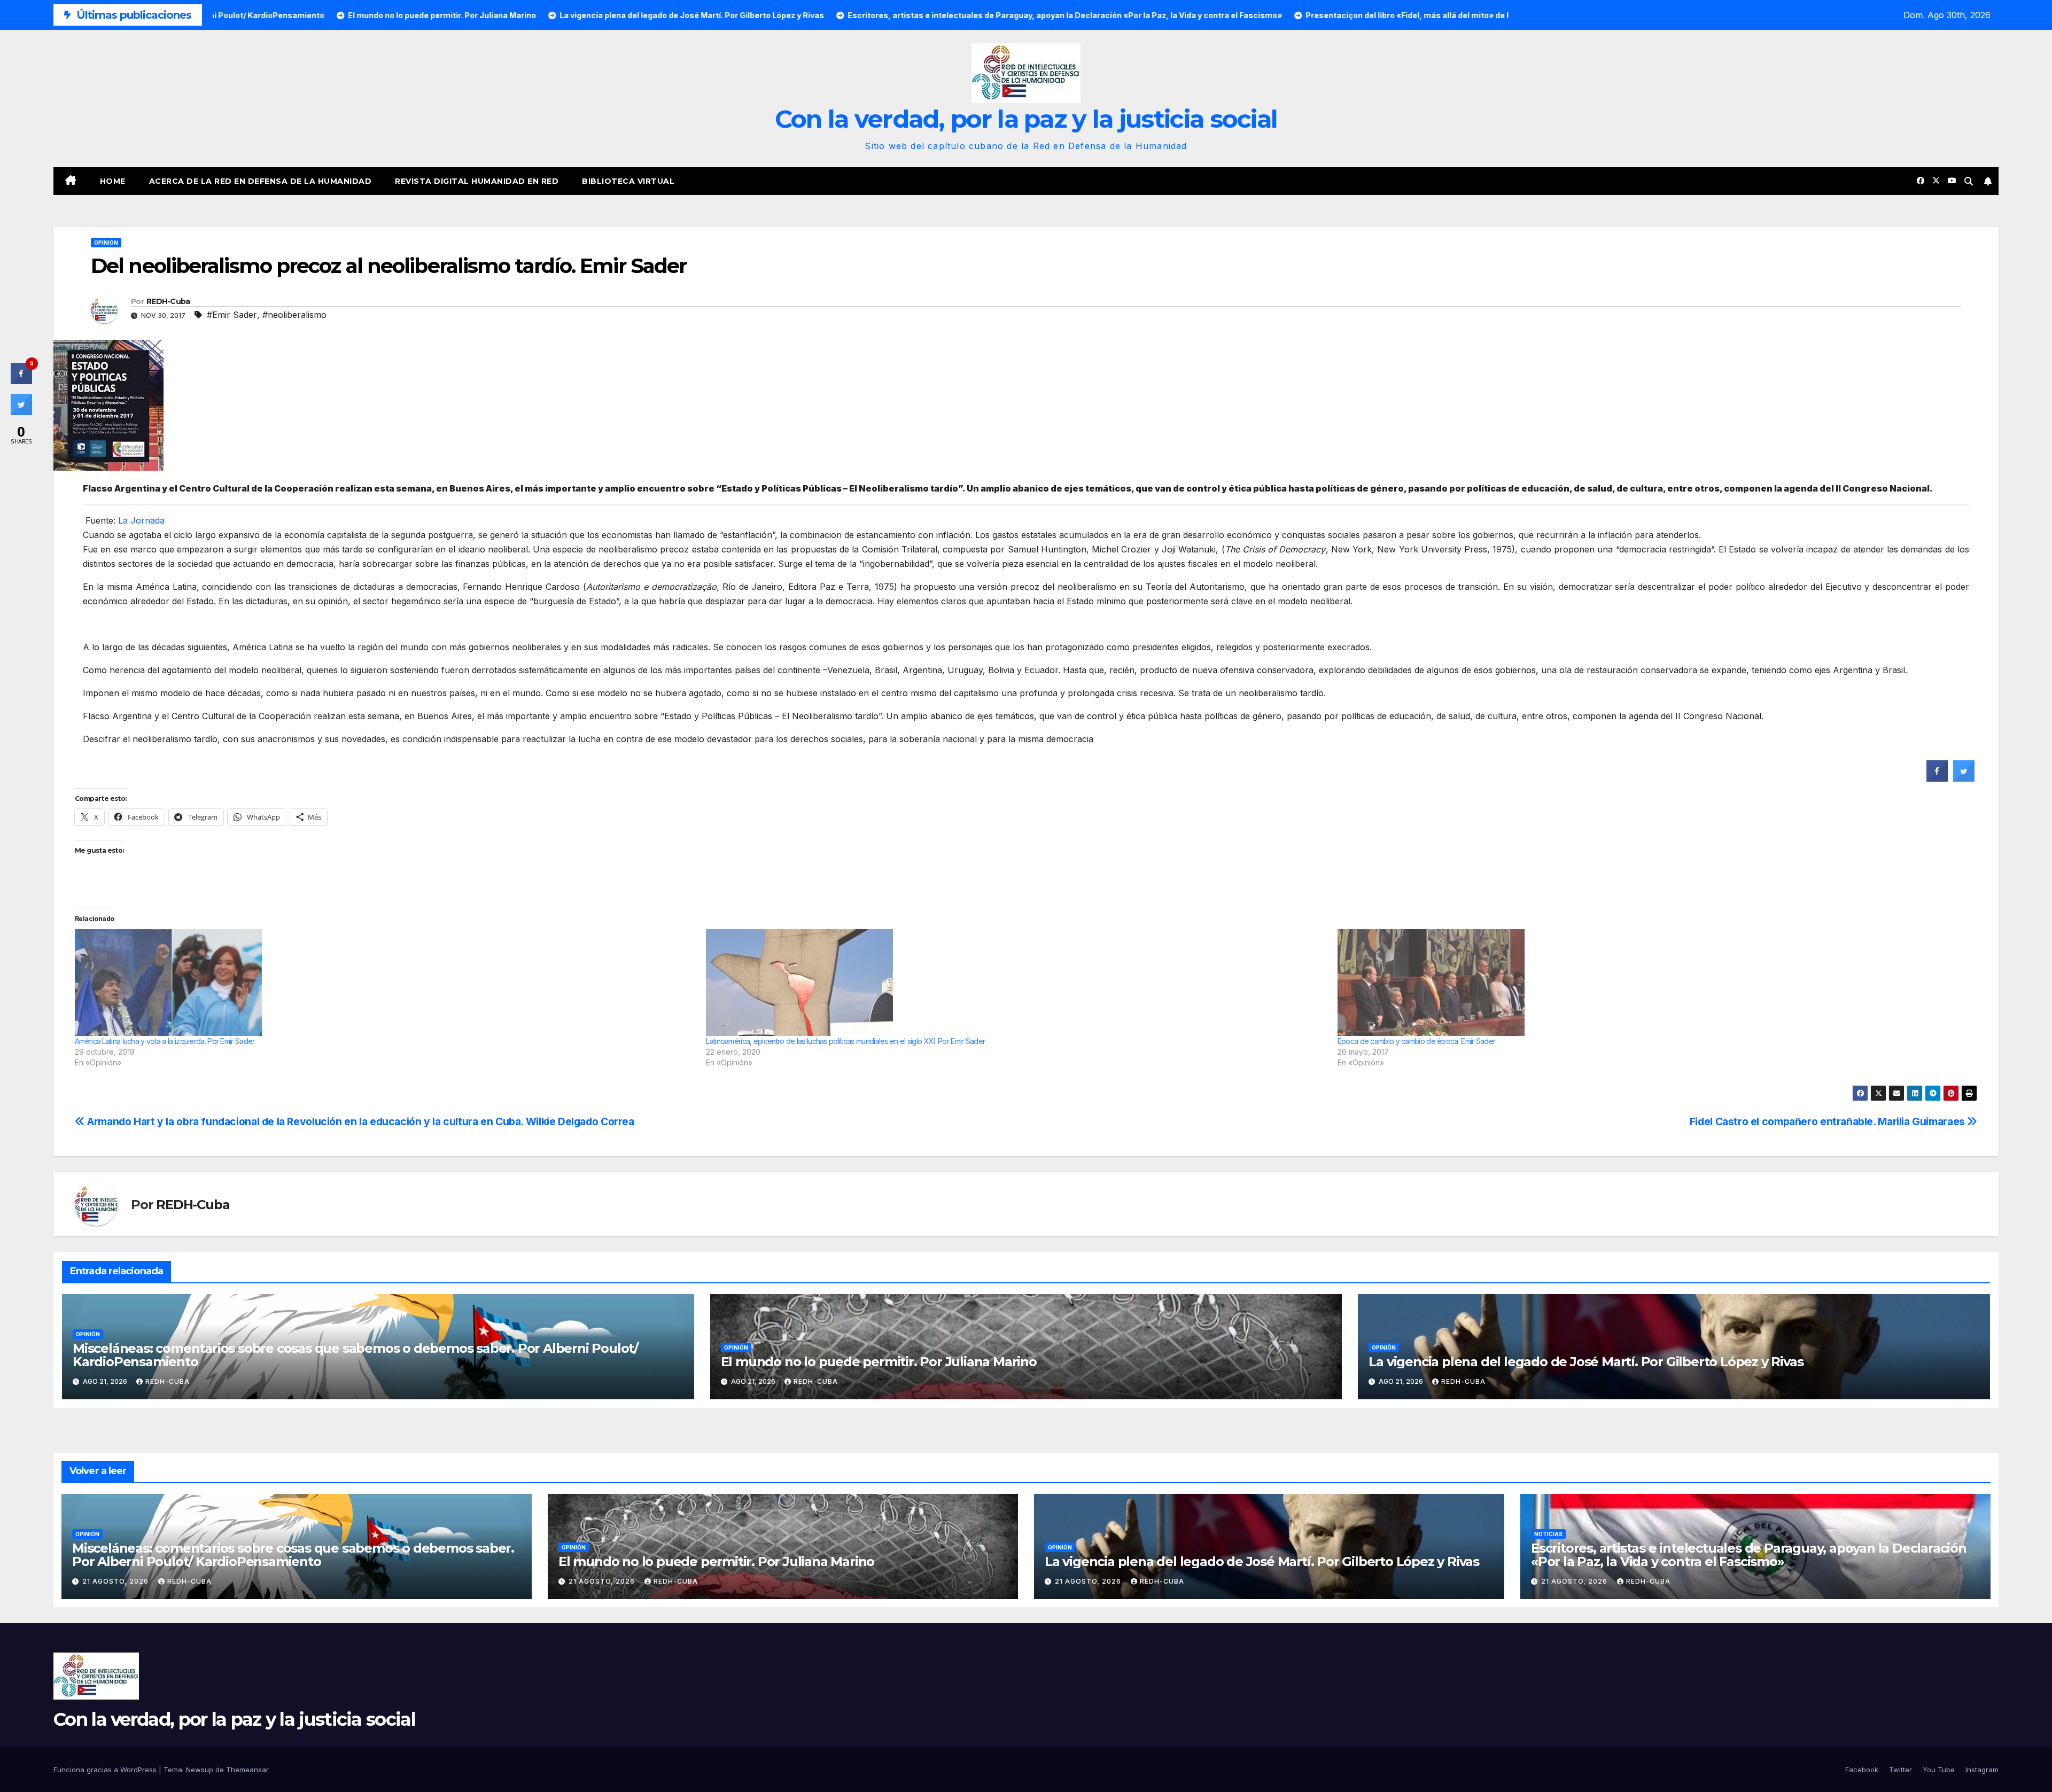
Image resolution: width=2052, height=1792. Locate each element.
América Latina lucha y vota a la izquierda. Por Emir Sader (165, 1041)
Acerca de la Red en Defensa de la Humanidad (261, 181)
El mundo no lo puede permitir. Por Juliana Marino (879, 1362)
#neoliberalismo (294, 315)
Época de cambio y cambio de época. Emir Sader (1417, 1041)
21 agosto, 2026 (116, 1581)
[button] (1969, 181)
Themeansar (247, 1770)
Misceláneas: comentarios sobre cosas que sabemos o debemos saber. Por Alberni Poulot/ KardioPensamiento (355, 1355)
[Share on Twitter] (1964, 778)
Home (113, 181)
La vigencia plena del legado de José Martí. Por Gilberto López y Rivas (1586, 1362)
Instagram (1982, 1770)
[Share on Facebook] (1937, 778)
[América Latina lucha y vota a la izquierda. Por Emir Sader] (385, 983)
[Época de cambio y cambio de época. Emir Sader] (1648, 983)
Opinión (106, 243)
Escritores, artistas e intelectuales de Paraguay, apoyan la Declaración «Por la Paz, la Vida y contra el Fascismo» (1749, 1555)
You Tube (1939, 1770)
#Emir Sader (232, 315)
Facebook (1862, 1770)
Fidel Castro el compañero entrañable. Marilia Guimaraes (1829, 1121)
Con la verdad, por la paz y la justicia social (1026, 119)
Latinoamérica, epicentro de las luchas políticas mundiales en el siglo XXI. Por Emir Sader (845, 1041)
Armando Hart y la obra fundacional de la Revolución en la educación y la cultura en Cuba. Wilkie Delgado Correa (360, 1121)
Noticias (1548, 1534)
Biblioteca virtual (628, 181)
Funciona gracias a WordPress (106, 1770)
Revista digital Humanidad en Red (477, 181)
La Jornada (141, 520)
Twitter (1901, 1770)
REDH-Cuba (168, 301)
